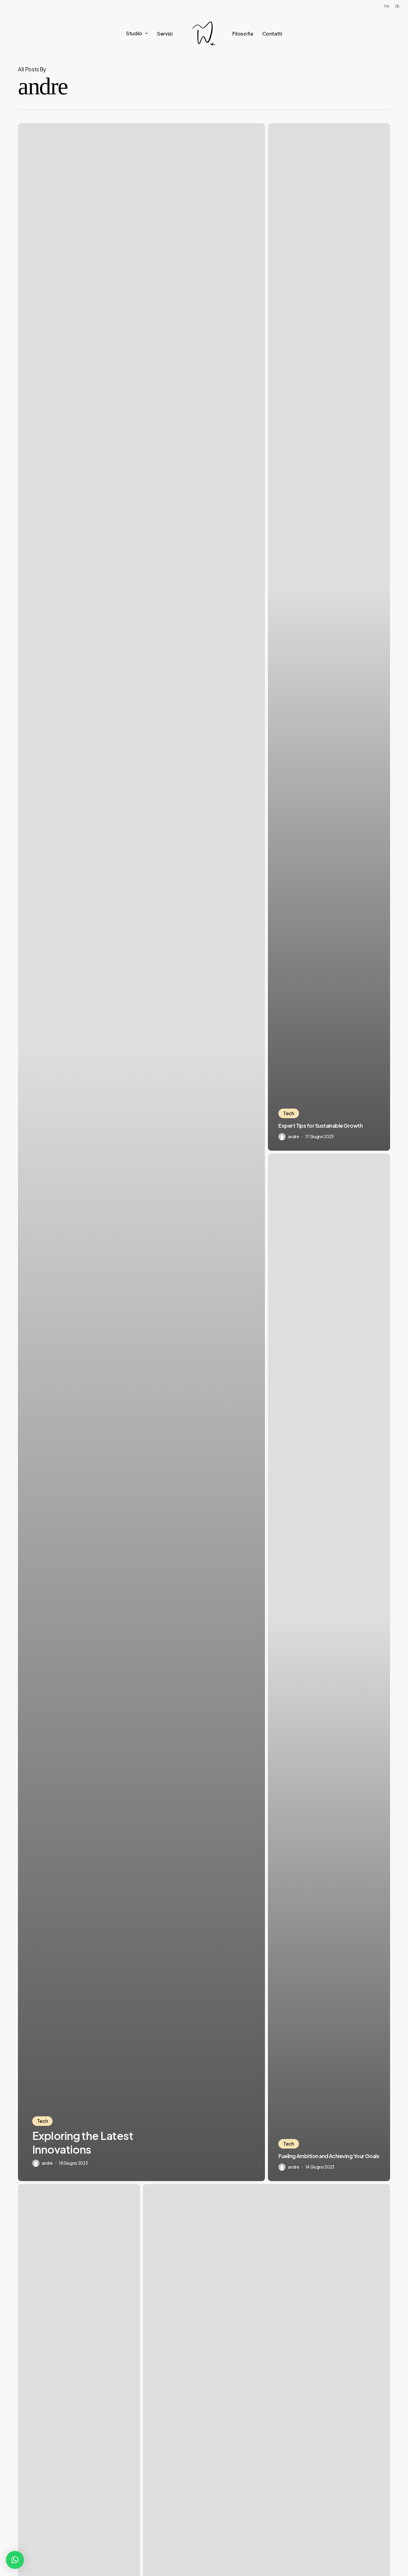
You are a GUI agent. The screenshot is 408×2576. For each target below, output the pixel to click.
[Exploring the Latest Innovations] (141, 1152)
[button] (15, 2560)
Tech (43, 2121)
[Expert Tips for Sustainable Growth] (329, 637)
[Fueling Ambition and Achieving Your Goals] (329, 1667)
